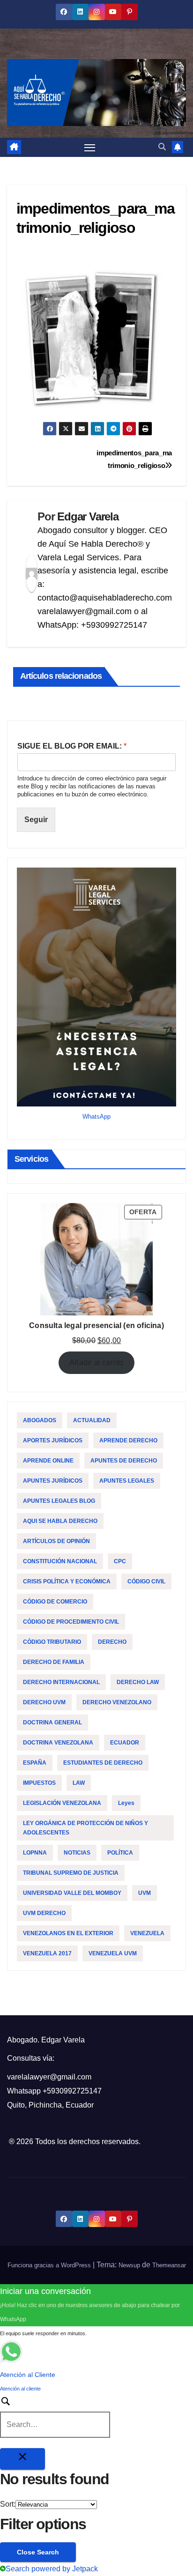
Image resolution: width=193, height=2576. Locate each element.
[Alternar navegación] (90, 148)
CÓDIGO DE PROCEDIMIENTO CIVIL (71, 1622)
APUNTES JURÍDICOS (53, 1481)
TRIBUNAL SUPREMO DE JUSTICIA (71, 1873)
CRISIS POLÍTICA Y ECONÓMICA (67, 1581)
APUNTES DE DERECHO (124, 1461)
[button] (162, 147)
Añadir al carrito (96, 1362)
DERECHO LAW (138, 1682)
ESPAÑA (35, 1763)
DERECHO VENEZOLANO (117, 1702)
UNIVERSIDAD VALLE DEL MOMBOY (72, 1893)
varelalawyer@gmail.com (49, 2077)
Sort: (8, 2504)
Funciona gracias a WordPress (50, 2265)
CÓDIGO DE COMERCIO (55, 1602)
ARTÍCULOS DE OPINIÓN (56, 1541)
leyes (126, 1803)
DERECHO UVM (44, 1702)
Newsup (129, 2265)
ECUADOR (125, 1743)
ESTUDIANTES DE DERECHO (103, 1763)
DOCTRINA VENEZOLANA (58, 1743)
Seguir (36, 820)
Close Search (38, 2552)
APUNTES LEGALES (127, 1481)
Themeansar (169, 2265)
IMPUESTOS (39, 1783)
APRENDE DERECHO (128, 1440)
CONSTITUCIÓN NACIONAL (60, 1561)
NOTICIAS (77, 1853)
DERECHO (112, 1642)
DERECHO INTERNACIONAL (61, 1682)
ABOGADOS (40, 1420)
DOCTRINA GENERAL (52, 1722)
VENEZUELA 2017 (47, 1953)
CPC (120, 1561)
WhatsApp (96, 1117)
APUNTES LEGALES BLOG (59, 1501)
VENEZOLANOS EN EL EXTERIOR (68, 1933)
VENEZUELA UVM (113, 1953)
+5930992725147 (72, 2091)
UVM (145, 1893)
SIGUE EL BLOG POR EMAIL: (72, 746)
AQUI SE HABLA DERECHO (60, 1521)
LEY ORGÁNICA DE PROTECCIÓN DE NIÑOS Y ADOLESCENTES (85, 1828)
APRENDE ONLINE (48, 1461)
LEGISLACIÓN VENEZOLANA (62, 1803)
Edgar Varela (88, 516)
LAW (79, 1783)
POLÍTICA (120, 1853)
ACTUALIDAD (92, 1420)
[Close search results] (22, 2459)
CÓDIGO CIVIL (146, 1581)
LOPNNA (35, 1853)
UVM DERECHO (44, 1913)
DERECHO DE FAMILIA (54, 1662)
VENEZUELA (147, 1933)
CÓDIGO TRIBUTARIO (52, 1642)
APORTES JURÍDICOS (53, 1440)
